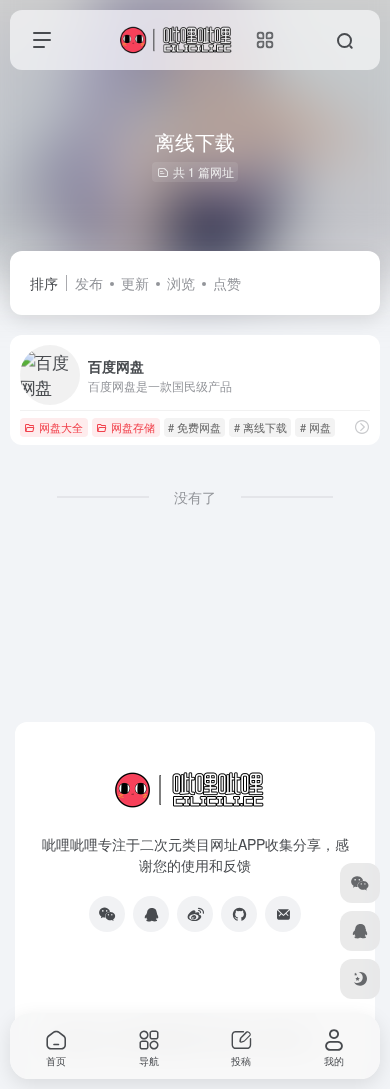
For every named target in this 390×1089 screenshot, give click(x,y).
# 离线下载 (260, 427)
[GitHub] (239, 914)
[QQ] (151, 914)
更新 (135, 283)
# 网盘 (315, 427)
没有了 (195, 497)
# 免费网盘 (194, 427)
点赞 (227, 283)
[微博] (195, 914)
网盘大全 (61, 427)
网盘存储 (133, 427)
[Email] (283, 914)
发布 (89, 283)
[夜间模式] (360, 979)
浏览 (181, 283)
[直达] (362, 426)
